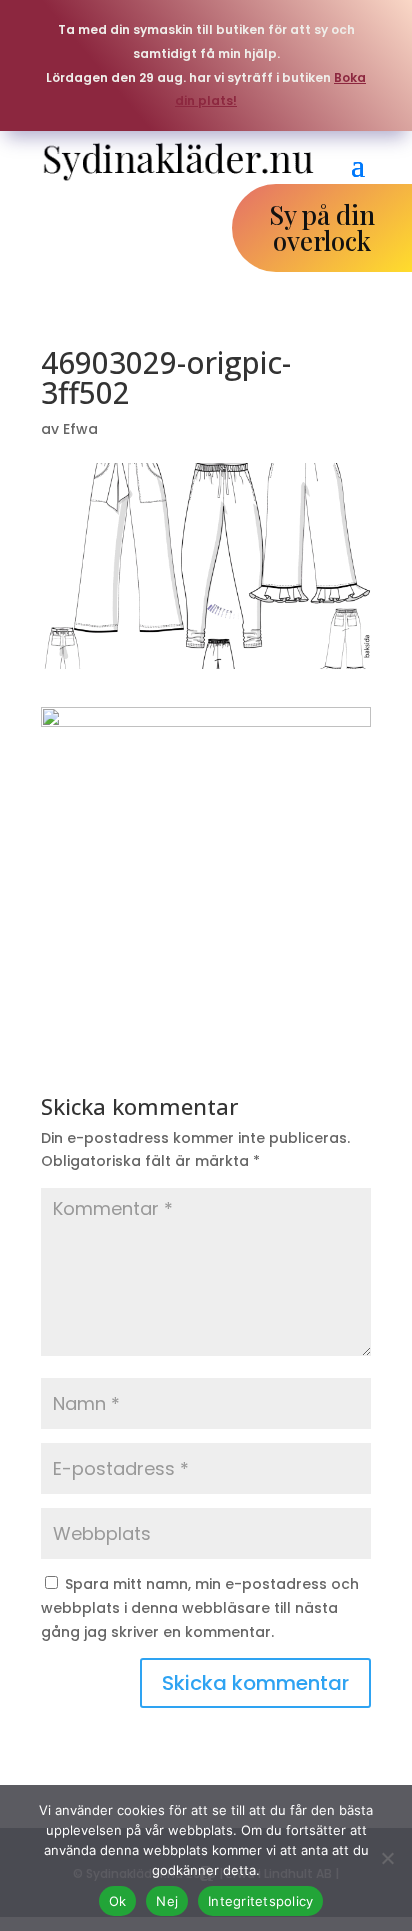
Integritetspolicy (260, 1901)
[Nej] (387, 1858)
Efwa (80, 429)
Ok (118, 1901)
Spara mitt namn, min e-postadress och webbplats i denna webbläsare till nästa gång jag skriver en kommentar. (200, 1608)
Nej (167, 1901)
